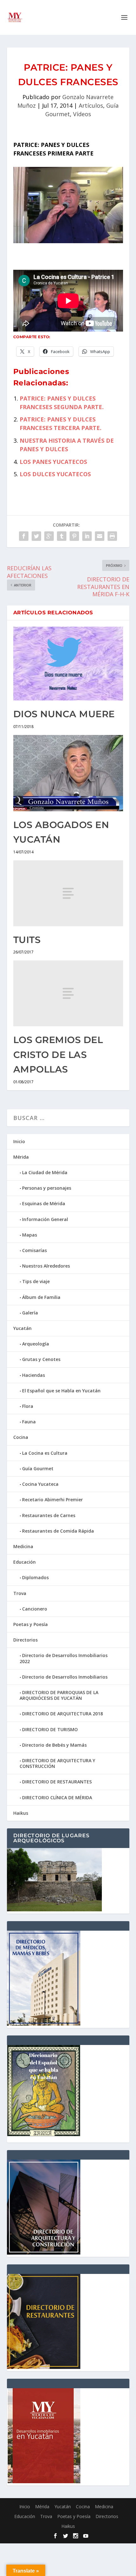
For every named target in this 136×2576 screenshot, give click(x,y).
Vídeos (82, 114)
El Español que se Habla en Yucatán (61, 1391)
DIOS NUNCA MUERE (64, 714)
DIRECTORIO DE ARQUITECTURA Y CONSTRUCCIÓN (57, 1763)
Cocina (21, 1437)
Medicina (23, 1546)
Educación (25, 1562)
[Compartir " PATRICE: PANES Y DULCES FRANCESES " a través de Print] (112, 536)
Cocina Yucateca (40, 1484)
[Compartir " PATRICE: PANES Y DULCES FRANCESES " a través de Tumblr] (62, 536)
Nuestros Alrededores (46, 1266)
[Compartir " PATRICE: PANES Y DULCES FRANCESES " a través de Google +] (49, 536)
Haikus (21, 1813)
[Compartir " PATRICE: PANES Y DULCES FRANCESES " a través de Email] (100, 536)
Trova (20, 1593)
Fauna (29, 1422)
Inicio (19, 1141)
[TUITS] (68, 893)
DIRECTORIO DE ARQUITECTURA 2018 (62, 1714)
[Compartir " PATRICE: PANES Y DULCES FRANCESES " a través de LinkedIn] (87, 536)
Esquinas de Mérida (44, 1203)
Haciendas (34, 1375)
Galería (30, 1313)
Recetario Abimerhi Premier (53, 1500)
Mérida (21, 1157)
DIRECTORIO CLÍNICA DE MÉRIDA (57, 1798)
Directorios (25, 1640)
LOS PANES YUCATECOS (53, 462)
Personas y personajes (47, 1188)
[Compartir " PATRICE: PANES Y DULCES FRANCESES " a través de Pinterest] (74, 536)
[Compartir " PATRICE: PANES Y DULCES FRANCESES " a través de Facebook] (24, 536)
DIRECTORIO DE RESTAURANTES (57, 1782)
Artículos (91, 105)
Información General (45, 1219)
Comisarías (34, 1250)
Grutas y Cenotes (41, 1359)
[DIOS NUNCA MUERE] (68, 664)
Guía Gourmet (38, 1468)
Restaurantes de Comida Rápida (58, 1531)
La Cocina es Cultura (45, 1453)
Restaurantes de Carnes (49, 1515)
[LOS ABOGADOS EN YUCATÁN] (68, 773)
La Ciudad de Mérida (45, 1172)
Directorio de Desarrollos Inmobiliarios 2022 (64, 1658)
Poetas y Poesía (31, 1624)
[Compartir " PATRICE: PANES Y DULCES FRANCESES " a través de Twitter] (36, 536)
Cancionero (35, 1609)
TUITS (27, 940)
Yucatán (22, 1328)
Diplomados (35, 1577)
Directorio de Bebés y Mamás (54, 1745)
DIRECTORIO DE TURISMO (50, 1729)
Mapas (30, 1235)
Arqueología (36, 1344)
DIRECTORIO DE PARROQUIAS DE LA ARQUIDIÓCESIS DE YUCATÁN (59, 1695)
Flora (28, 1406)
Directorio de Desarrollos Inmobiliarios (65, 1677)
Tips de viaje (36, 1281)
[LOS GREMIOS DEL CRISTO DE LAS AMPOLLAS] (68, 993)
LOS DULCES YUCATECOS (55, 474)
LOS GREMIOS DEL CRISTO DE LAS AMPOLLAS (58, 1054)
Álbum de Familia (41, 1297)
